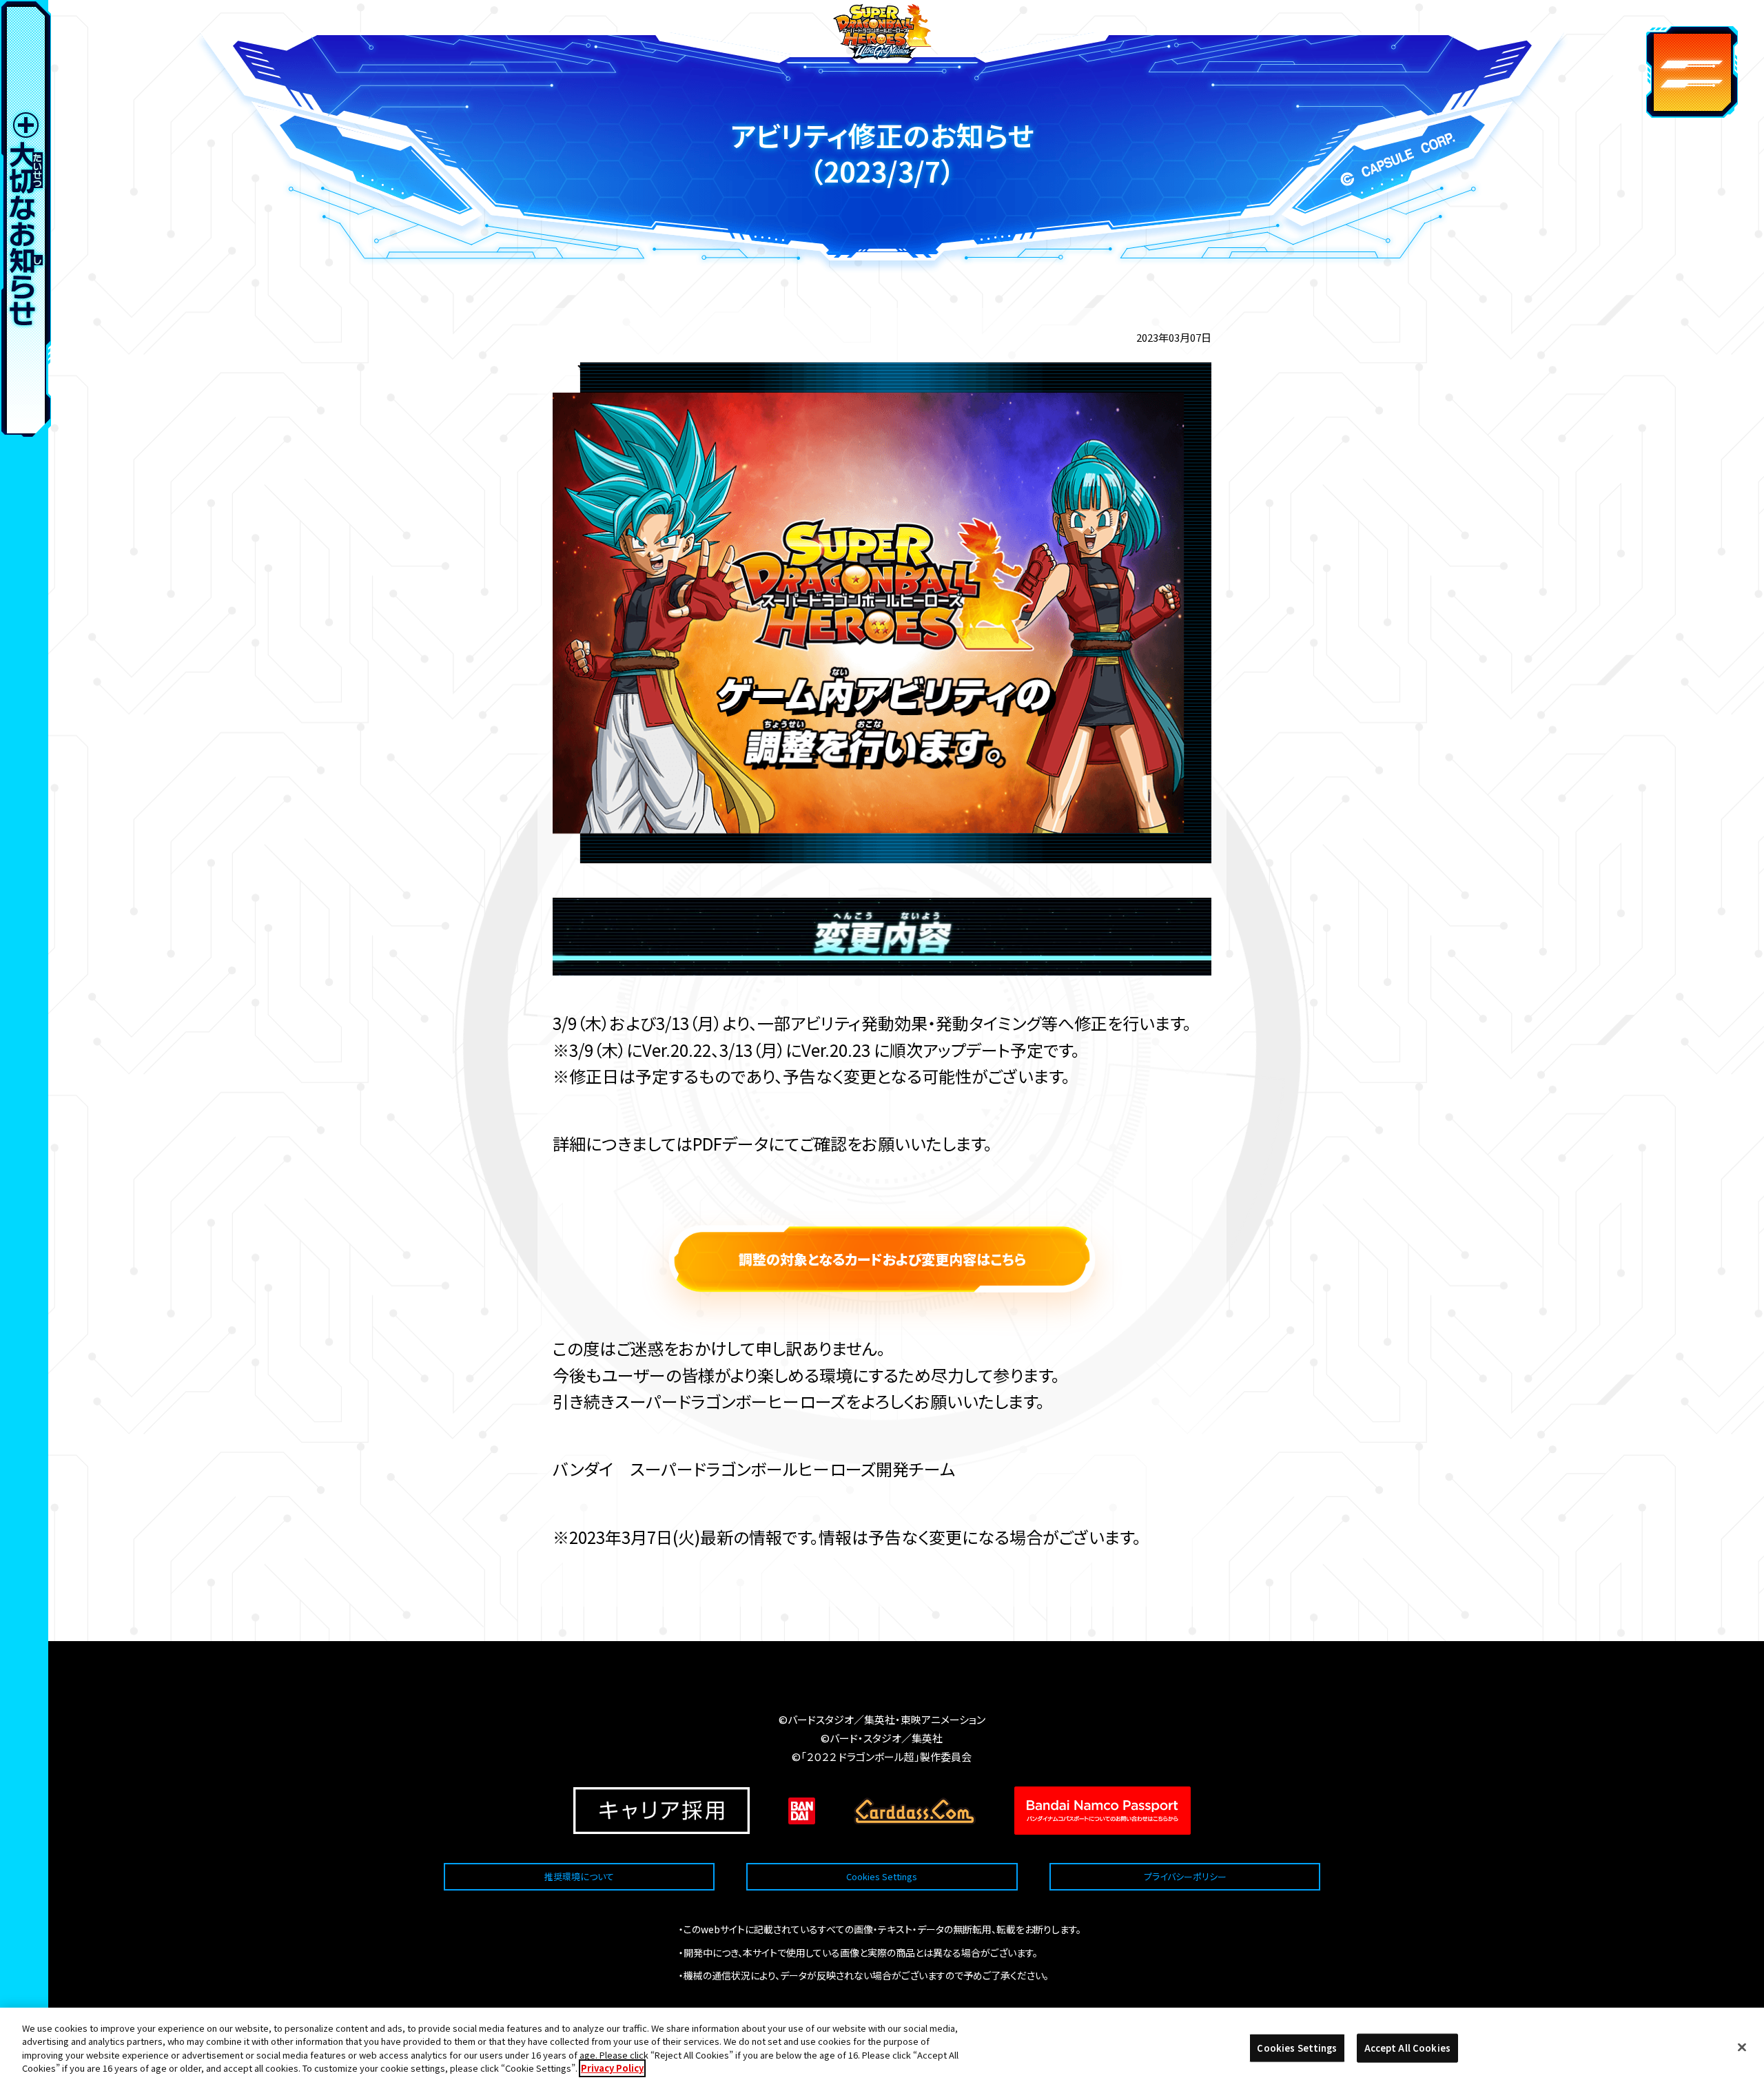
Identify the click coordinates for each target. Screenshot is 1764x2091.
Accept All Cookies (1407, 2048)
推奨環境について (579, 1876)
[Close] (1742, 2048)
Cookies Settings (882, 1876)
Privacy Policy (612, 2068)
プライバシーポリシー (1185, 1876)
